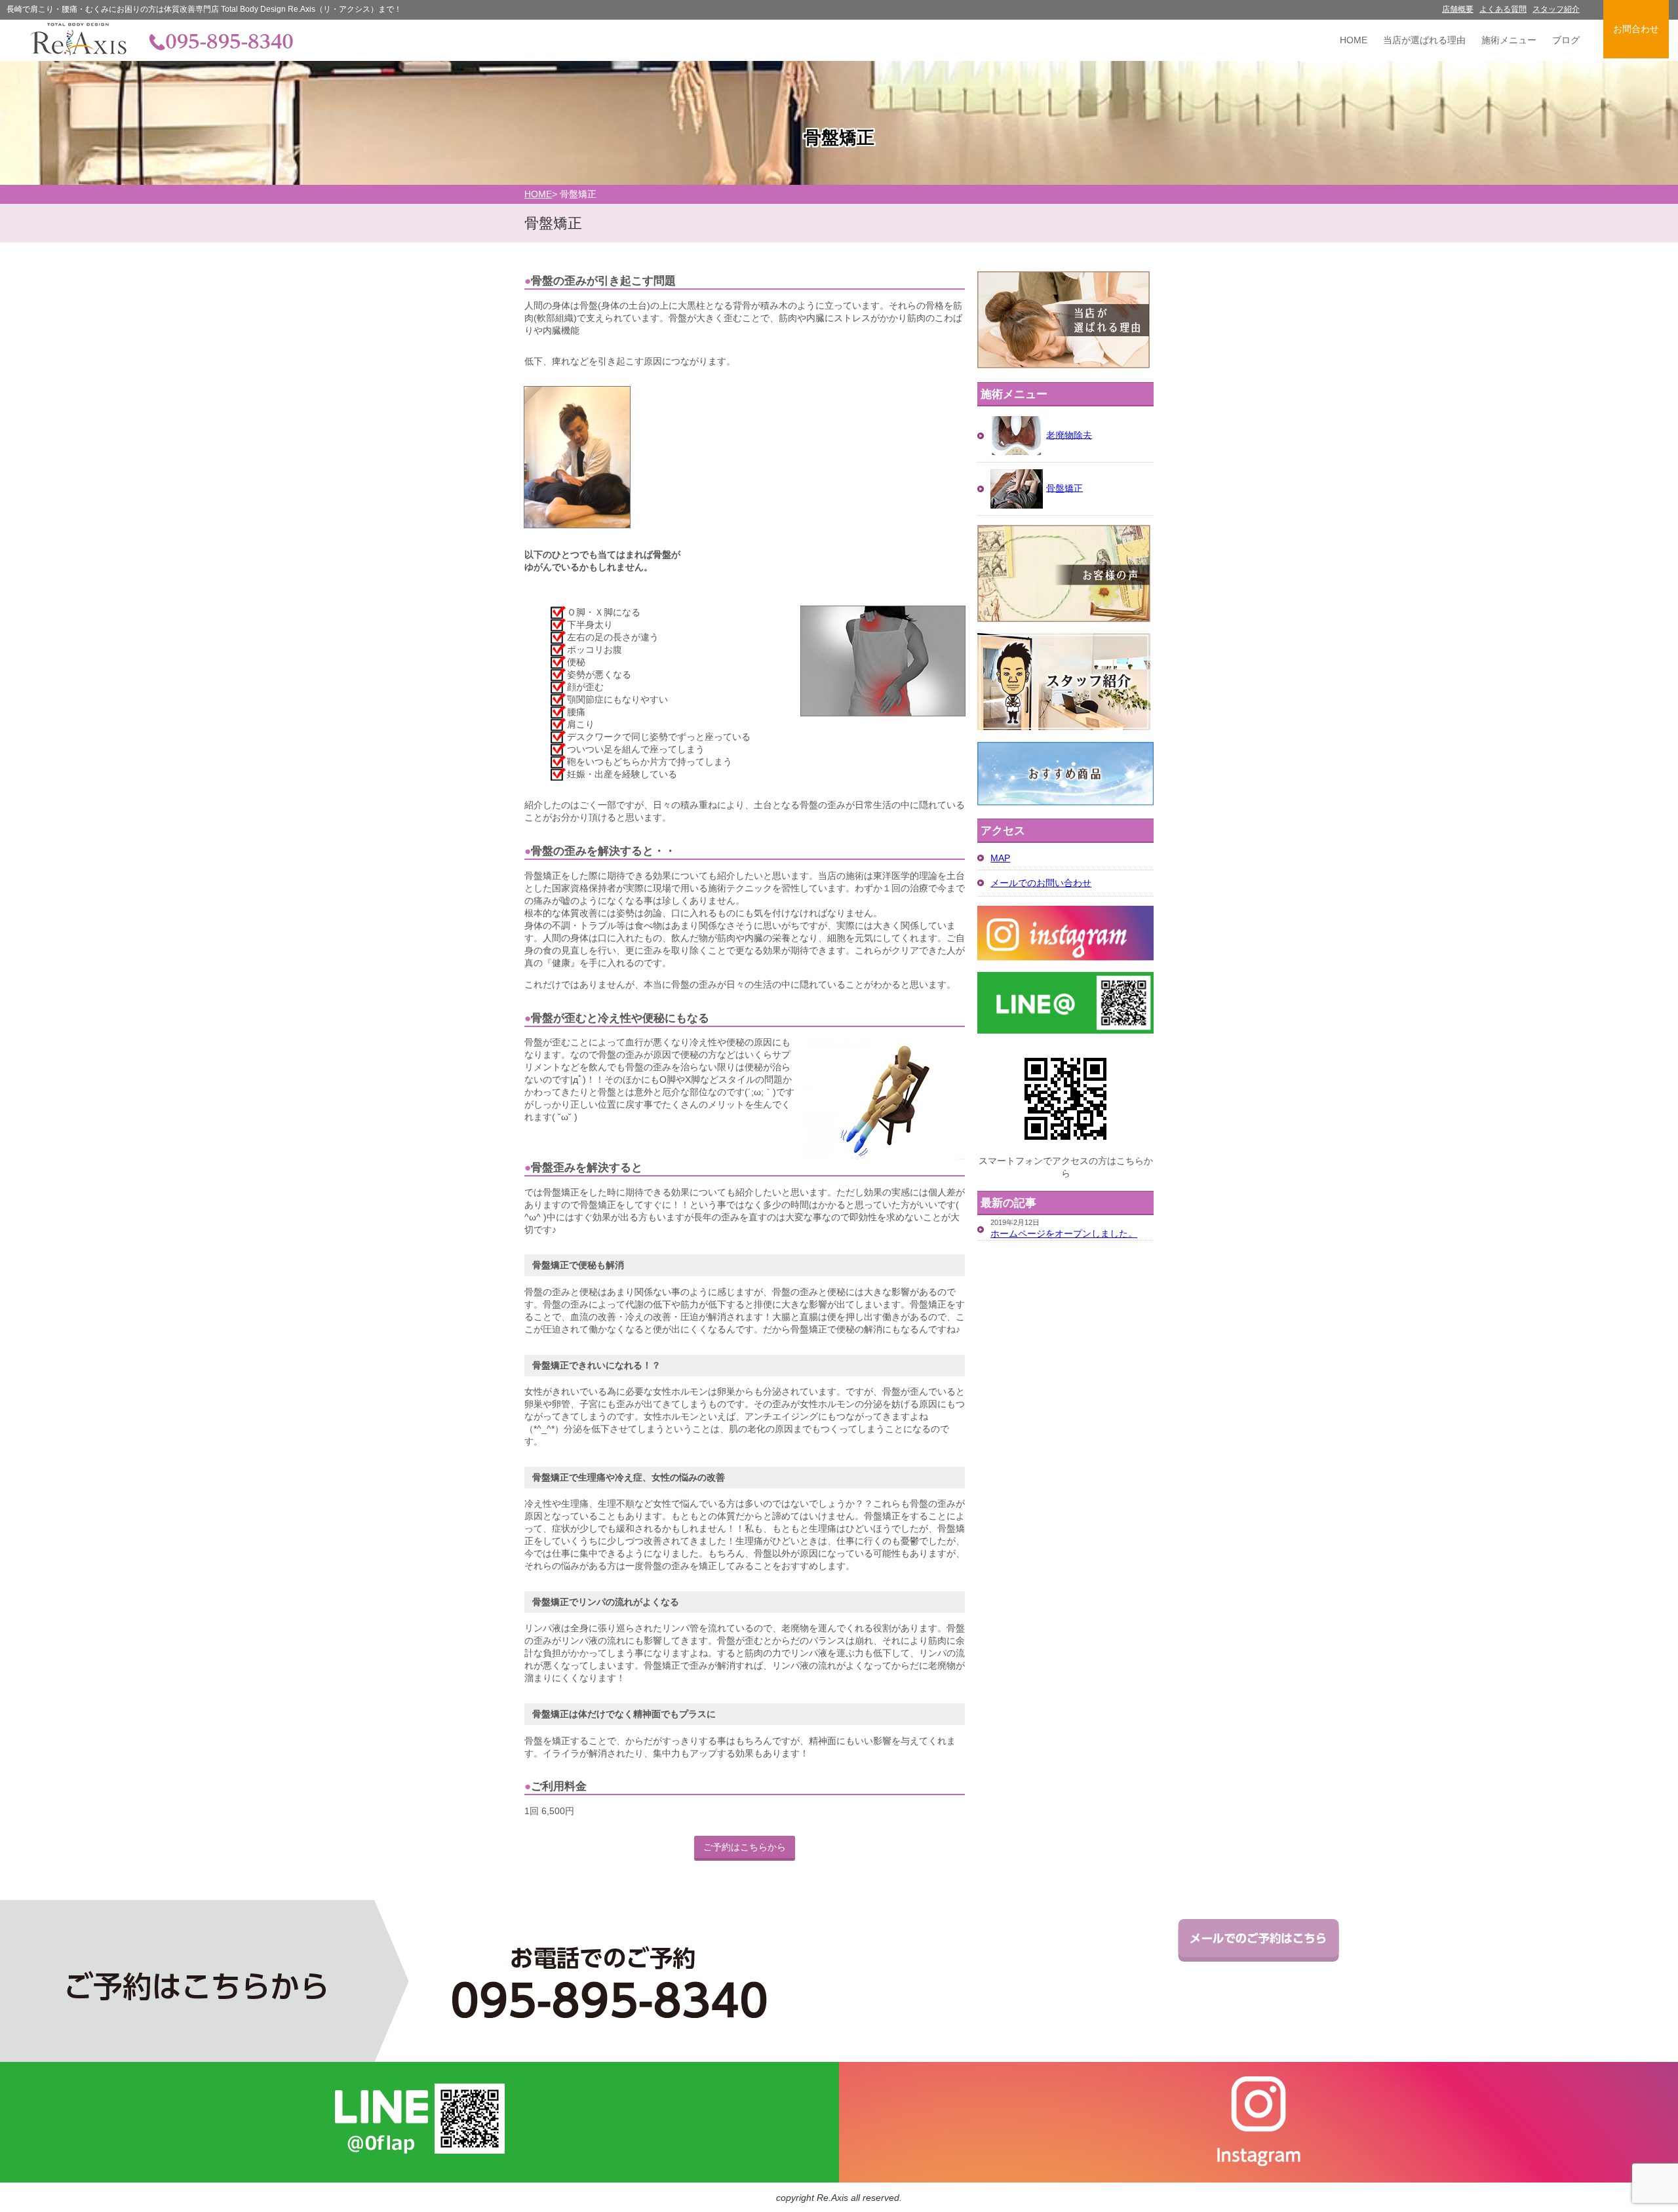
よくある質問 (1503, 9)
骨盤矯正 (1064, 488)
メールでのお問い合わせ (1041, 883)
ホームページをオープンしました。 (1064, 1233)
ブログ (1566, 40)
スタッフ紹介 (1556, 9)
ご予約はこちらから (745, 1847)
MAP (1000, 858)
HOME (1354, 40)
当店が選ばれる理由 (1424, 40)
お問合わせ (1636, 29)
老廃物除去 (1069, 435)
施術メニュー (1509, 40)
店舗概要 (1458, 9)
